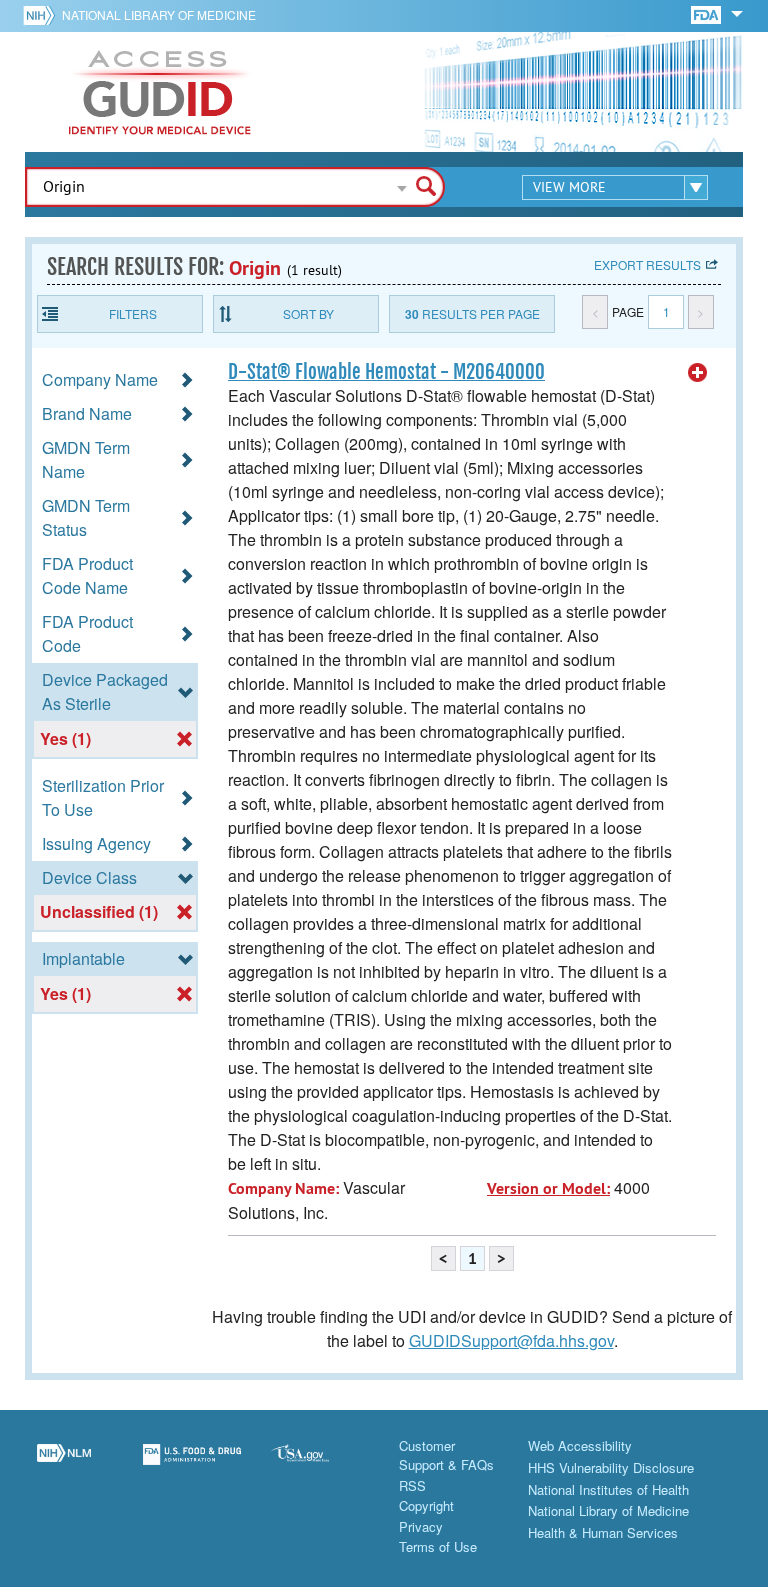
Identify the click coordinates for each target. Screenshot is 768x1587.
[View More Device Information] (698, 373)
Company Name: (283, 1188)
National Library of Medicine (159, 14)
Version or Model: (548, 1188)
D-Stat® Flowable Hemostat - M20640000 (386, 372)
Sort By (308, 313)
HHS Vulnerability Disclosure (611, 1467)
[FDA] (707, 13)
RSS (412, 1485)
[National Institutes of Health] (42, 15)
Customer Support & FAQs (446, 1455)
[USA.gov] (320, 1466)
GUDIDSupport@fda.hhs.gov (511, 1340)
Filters (133, 313)
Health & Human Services (603, 1532)
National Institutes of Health (608, 1489)
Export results (647, 264)
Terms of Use (438, 1546)
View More (569, 187)
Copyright (426, 1505)
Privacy (421, 1526)
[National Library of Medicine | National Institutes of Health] (64, 1466)
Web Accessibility (580, 1445)
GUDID (160, 92)
